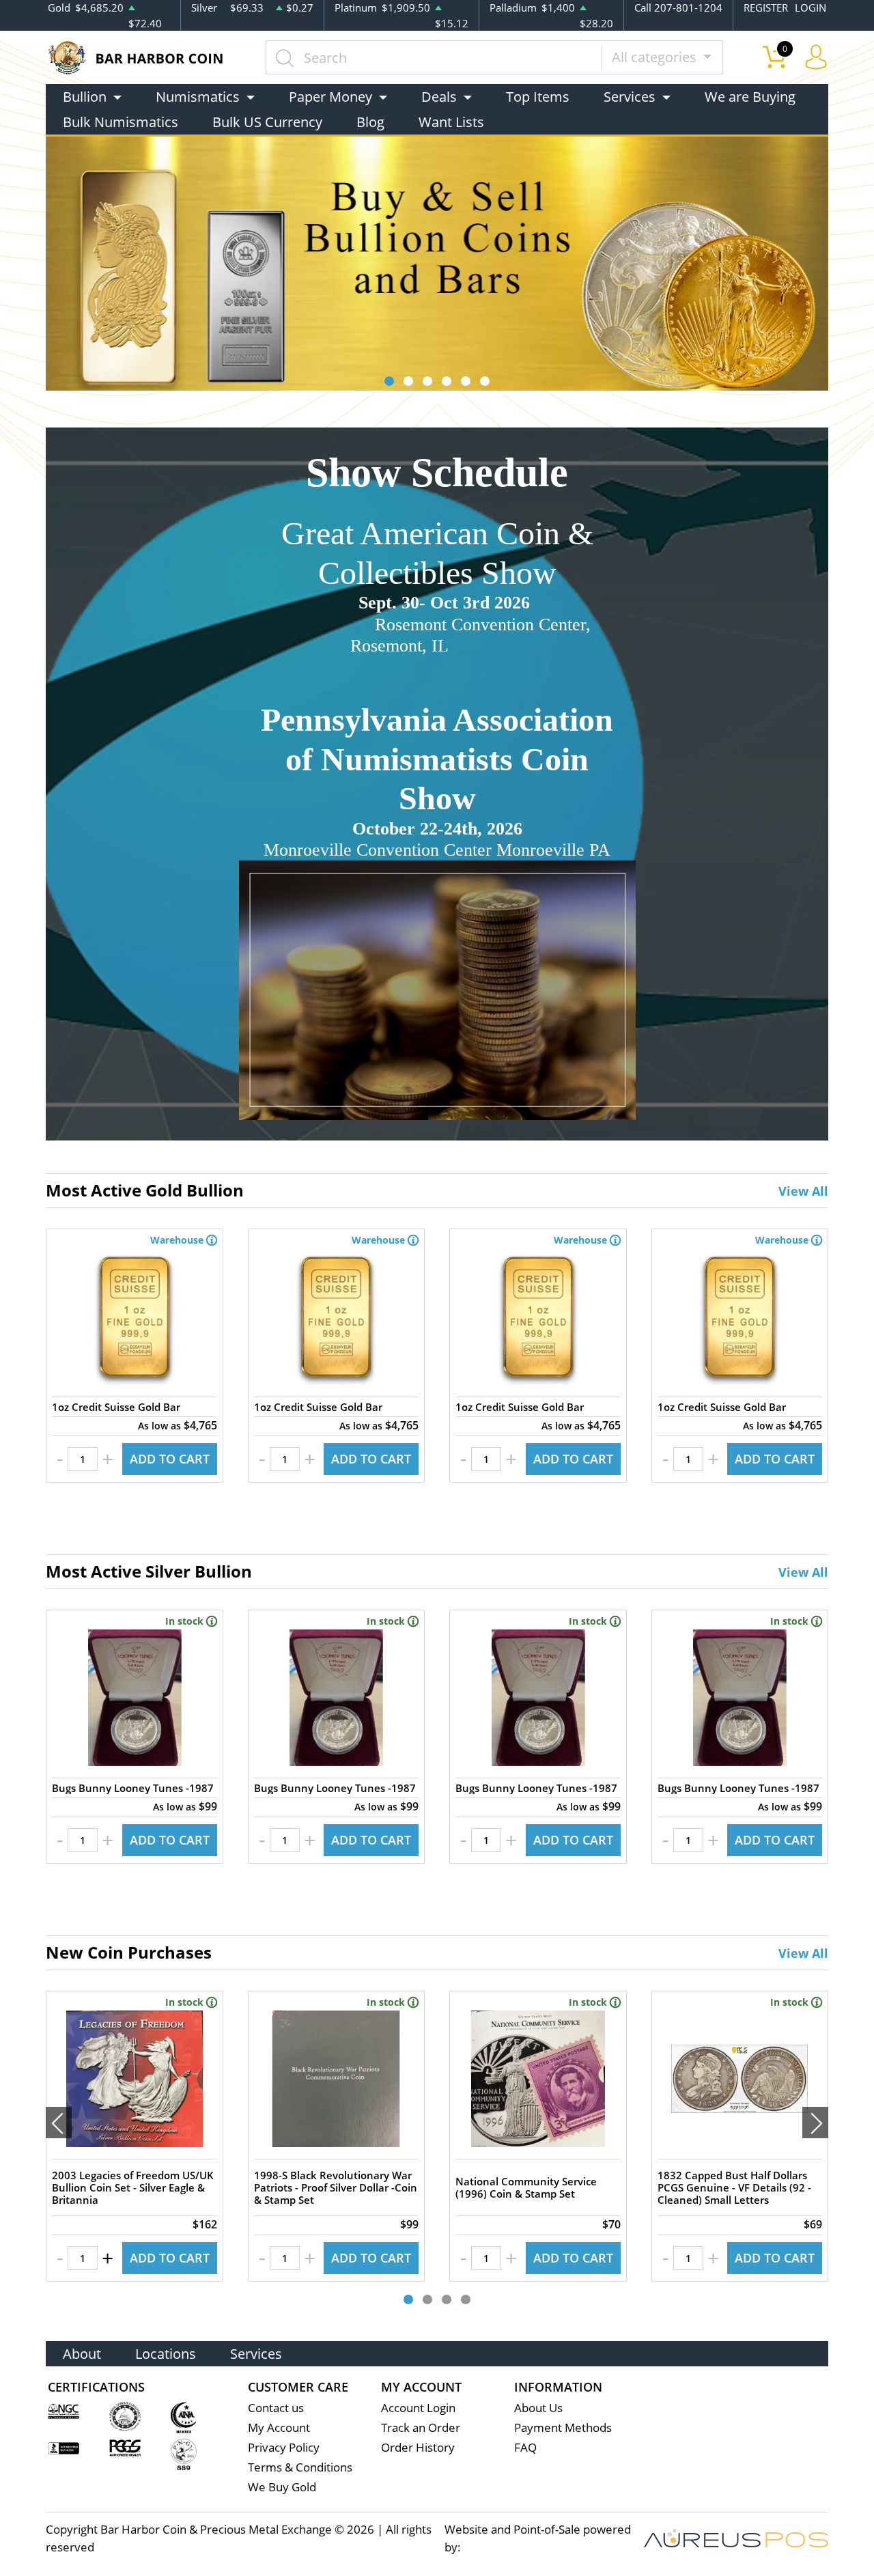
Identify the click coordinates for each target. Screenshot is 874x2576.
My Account (279, 2427)
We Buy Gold (282, 2487)
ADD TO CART (170, 1459)
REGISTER (766, 8)
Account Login (418, 2408)
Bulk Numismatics (121, 122)
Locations (166, 2354)
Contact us (276, 2408)
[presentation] (59, 2123)
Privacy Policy (284, 2447)
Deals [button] (439, 97)
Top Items (538, 97)
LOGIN (810, 8)
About (82, 2354)
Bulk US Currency (267, 122)
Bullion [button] (85, 97)
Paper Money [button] (330, 97)
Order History (418, 2447)
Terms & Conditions (300, 2467)
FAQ (525, 2447)
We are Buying (750, 97)
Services (256, 2354)
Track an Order (421, 2427)
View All (803, 1191)
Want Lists (451, 122)
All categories (656, 57)
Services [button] (630, 97)
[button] (389, 381)
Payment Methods (563, 2427)
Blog (370, 122)
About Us (538, 2408)
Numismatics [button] (198, 97)
